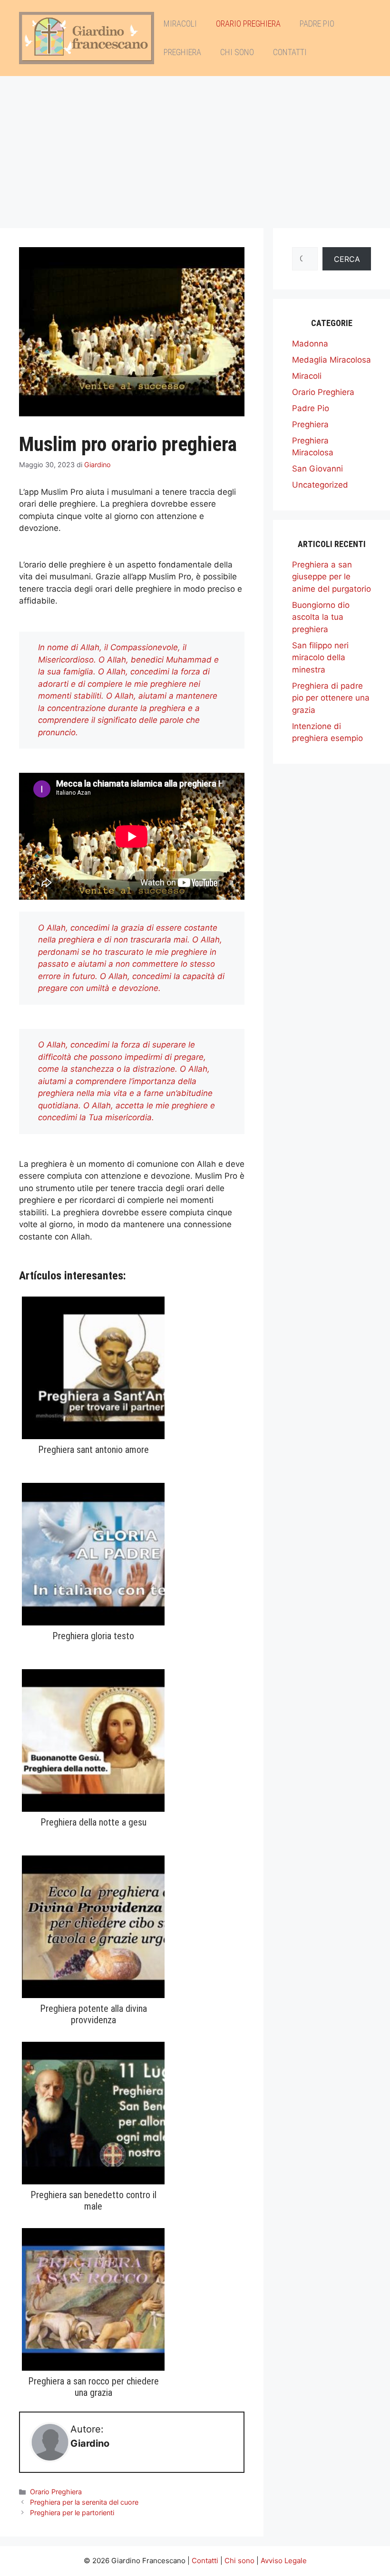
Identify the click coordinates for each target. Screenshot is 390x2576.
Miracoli (180, 24)
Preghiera (182, 52)
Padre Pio (317, 24)
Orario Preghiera (248, 24)
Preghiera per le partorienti (72, 2513)
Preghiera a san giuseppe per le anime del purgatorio (331, 577)
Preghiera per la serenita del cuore (84, 2502)
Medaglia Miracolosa (331, 360)
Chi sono (237, 52)
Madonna (310, 344)
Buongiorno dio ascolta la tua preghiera (321, 617)
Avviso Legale (284, 2561)
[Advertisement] (195, 147)
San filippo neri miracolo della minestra (320, 658)
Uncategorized (320, 485)
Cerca (347, 259)
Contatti (290, 52)
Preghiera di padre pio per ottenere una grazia (331, 698)
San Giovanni (317, 469)
